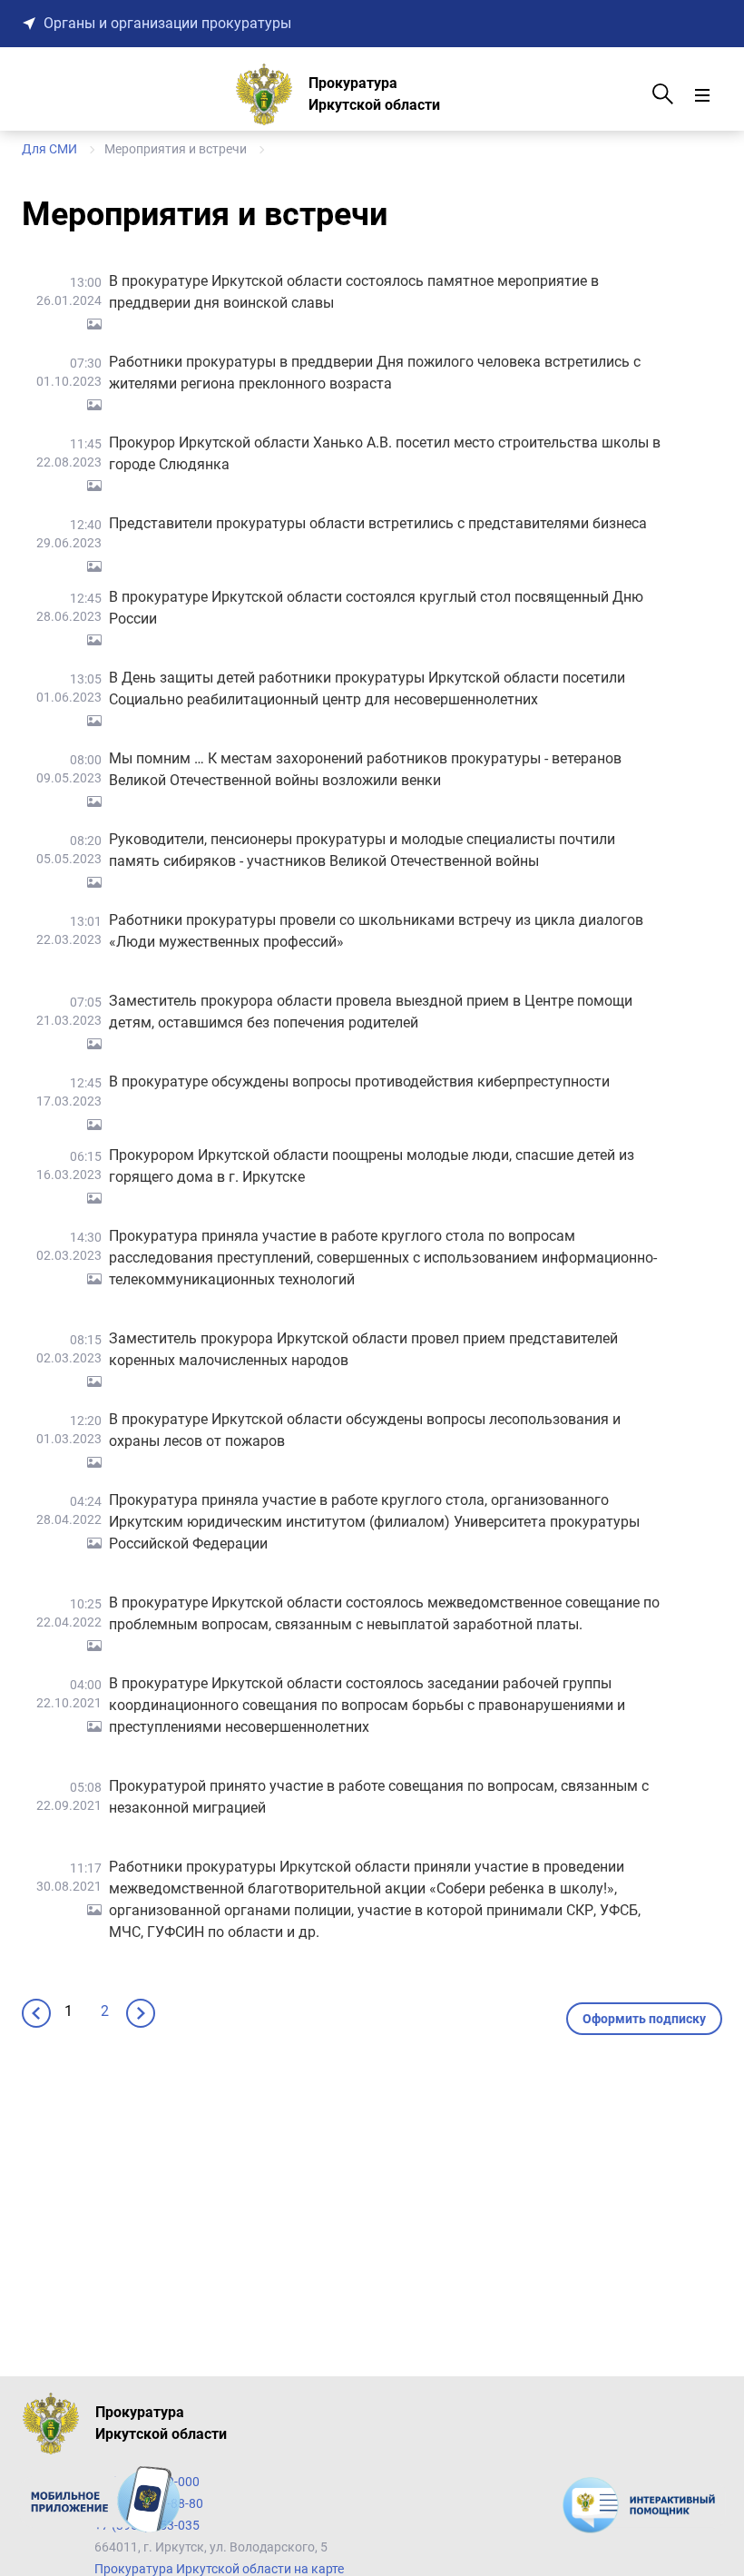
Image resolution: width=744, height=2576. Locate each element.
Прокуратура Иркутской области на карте (219, 2569)
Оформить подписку (644, 2019)
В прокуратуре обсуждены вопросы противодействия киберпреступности (359, 1082)
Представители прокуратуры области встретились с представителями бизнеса (378, 523)
